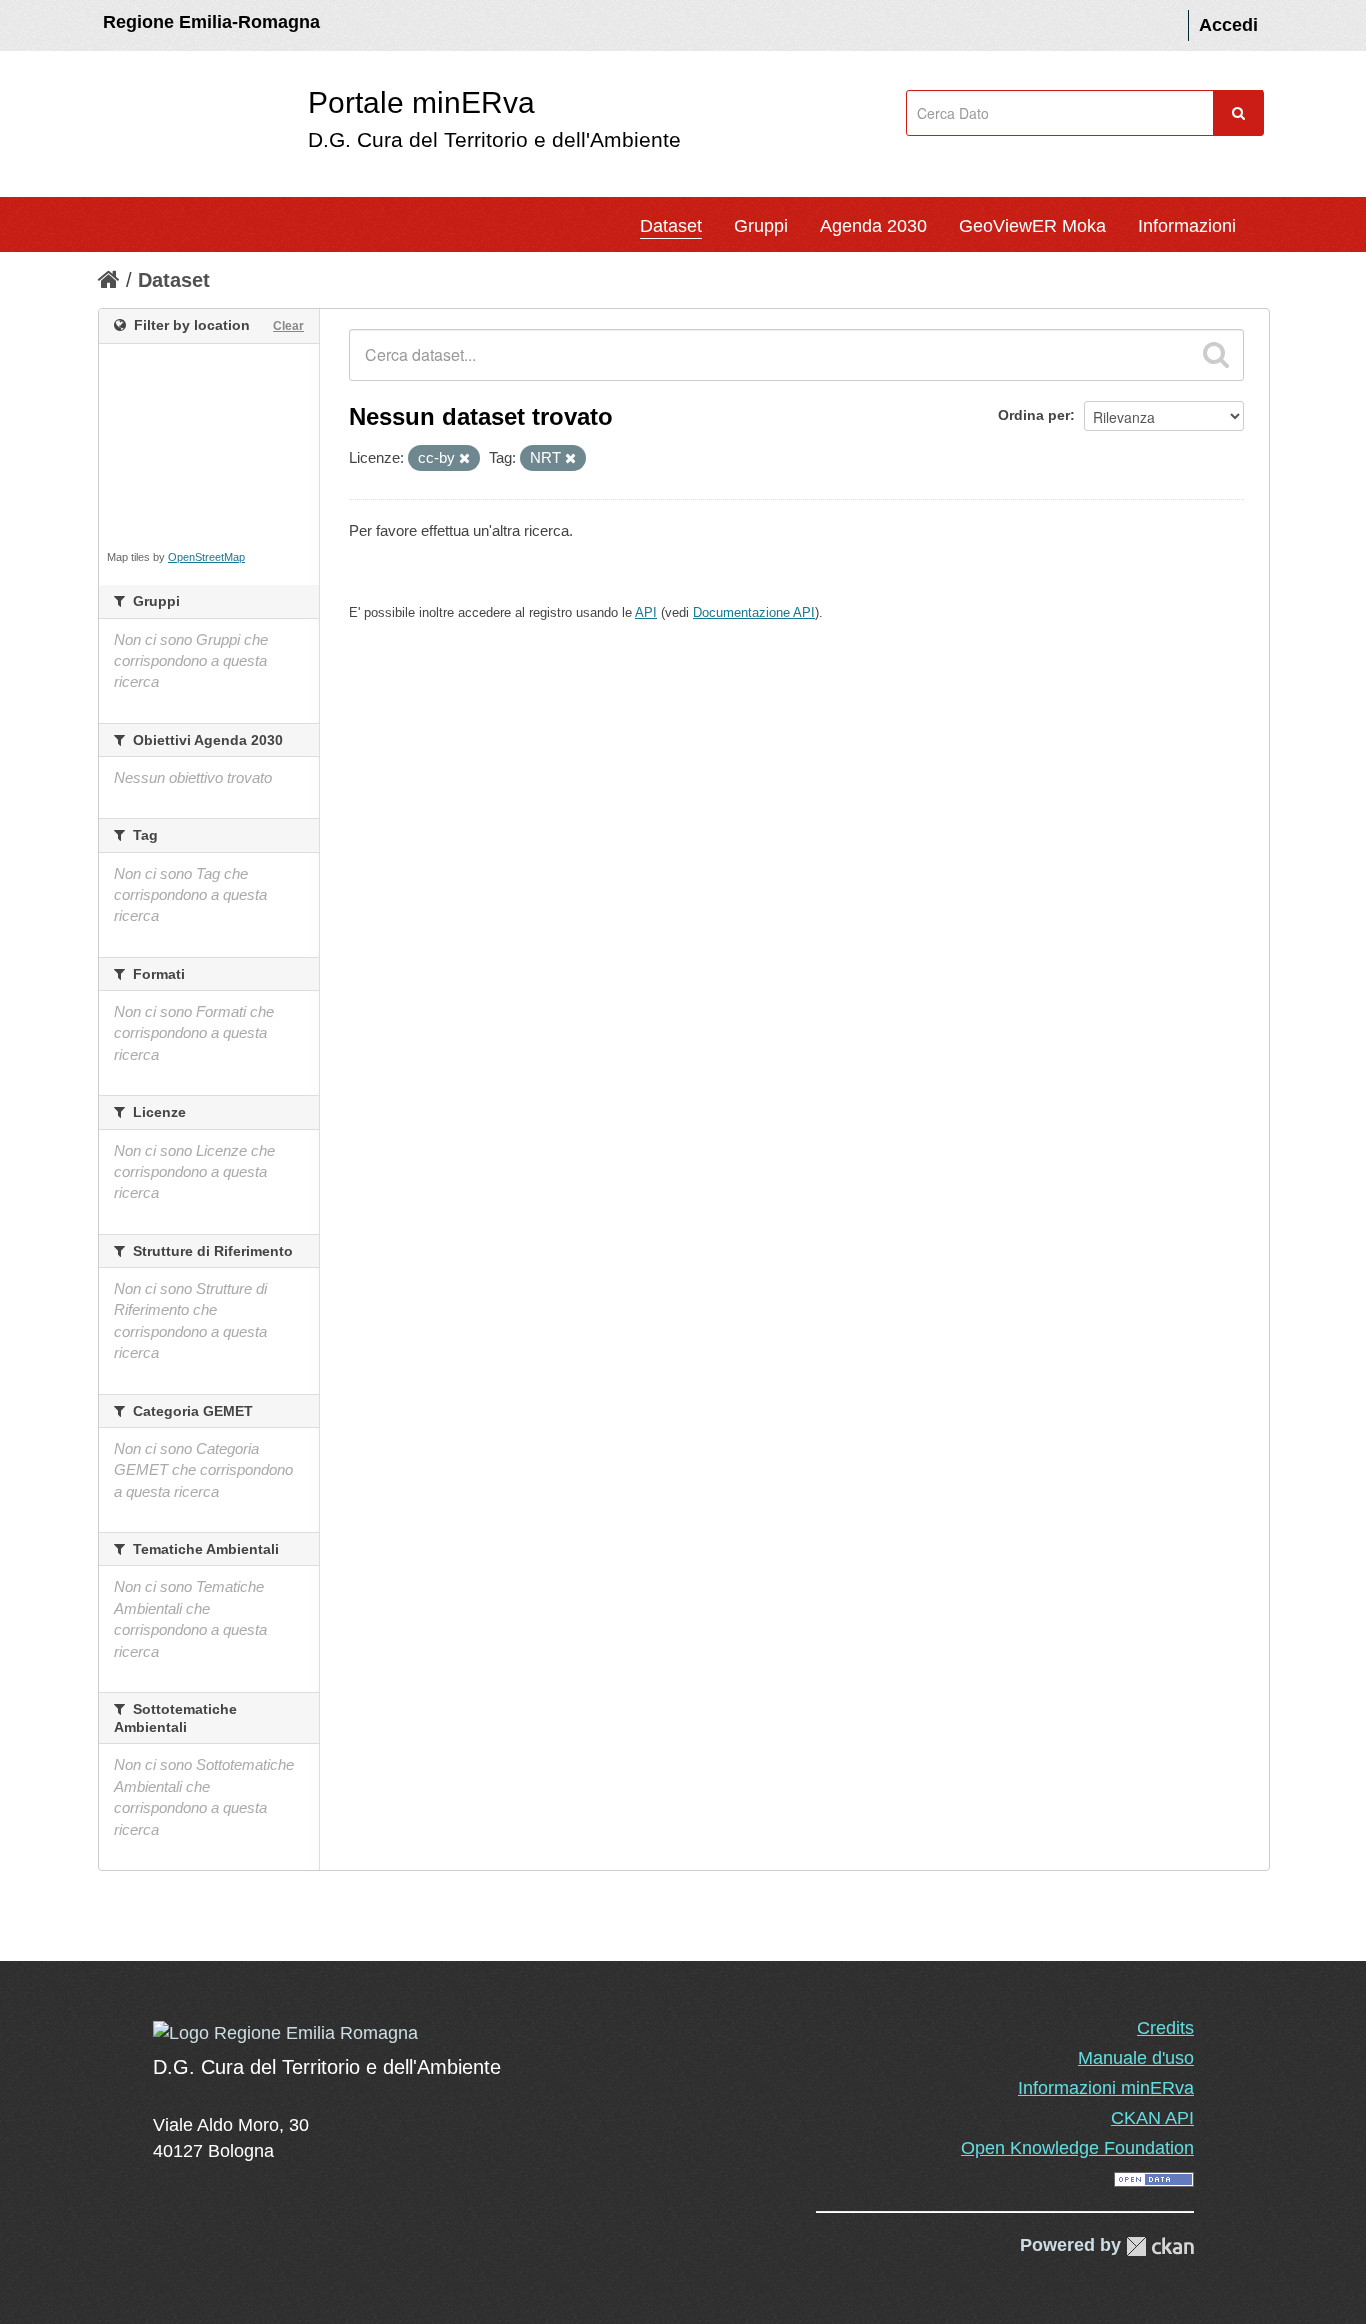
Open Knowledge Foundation (1077, 2148)
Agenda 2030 (873, 226)
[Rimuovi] (464, 459)
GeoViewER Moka (1032, 226)
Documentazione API (754, 612)
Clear (288, 326)
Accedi (1228, 25)
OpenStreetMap (206, 557)
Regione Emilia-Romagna (211, 22)
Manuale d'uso (1136, 2058)
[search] (1216, 355)
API (646, 612)
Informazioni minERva (1106, 2088)
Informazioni (1187, 226)
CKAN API (1152, 2118)
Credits (1165, 2028)
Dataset (671, 226)
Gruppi (761, 226)
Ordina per (1034, 415)
